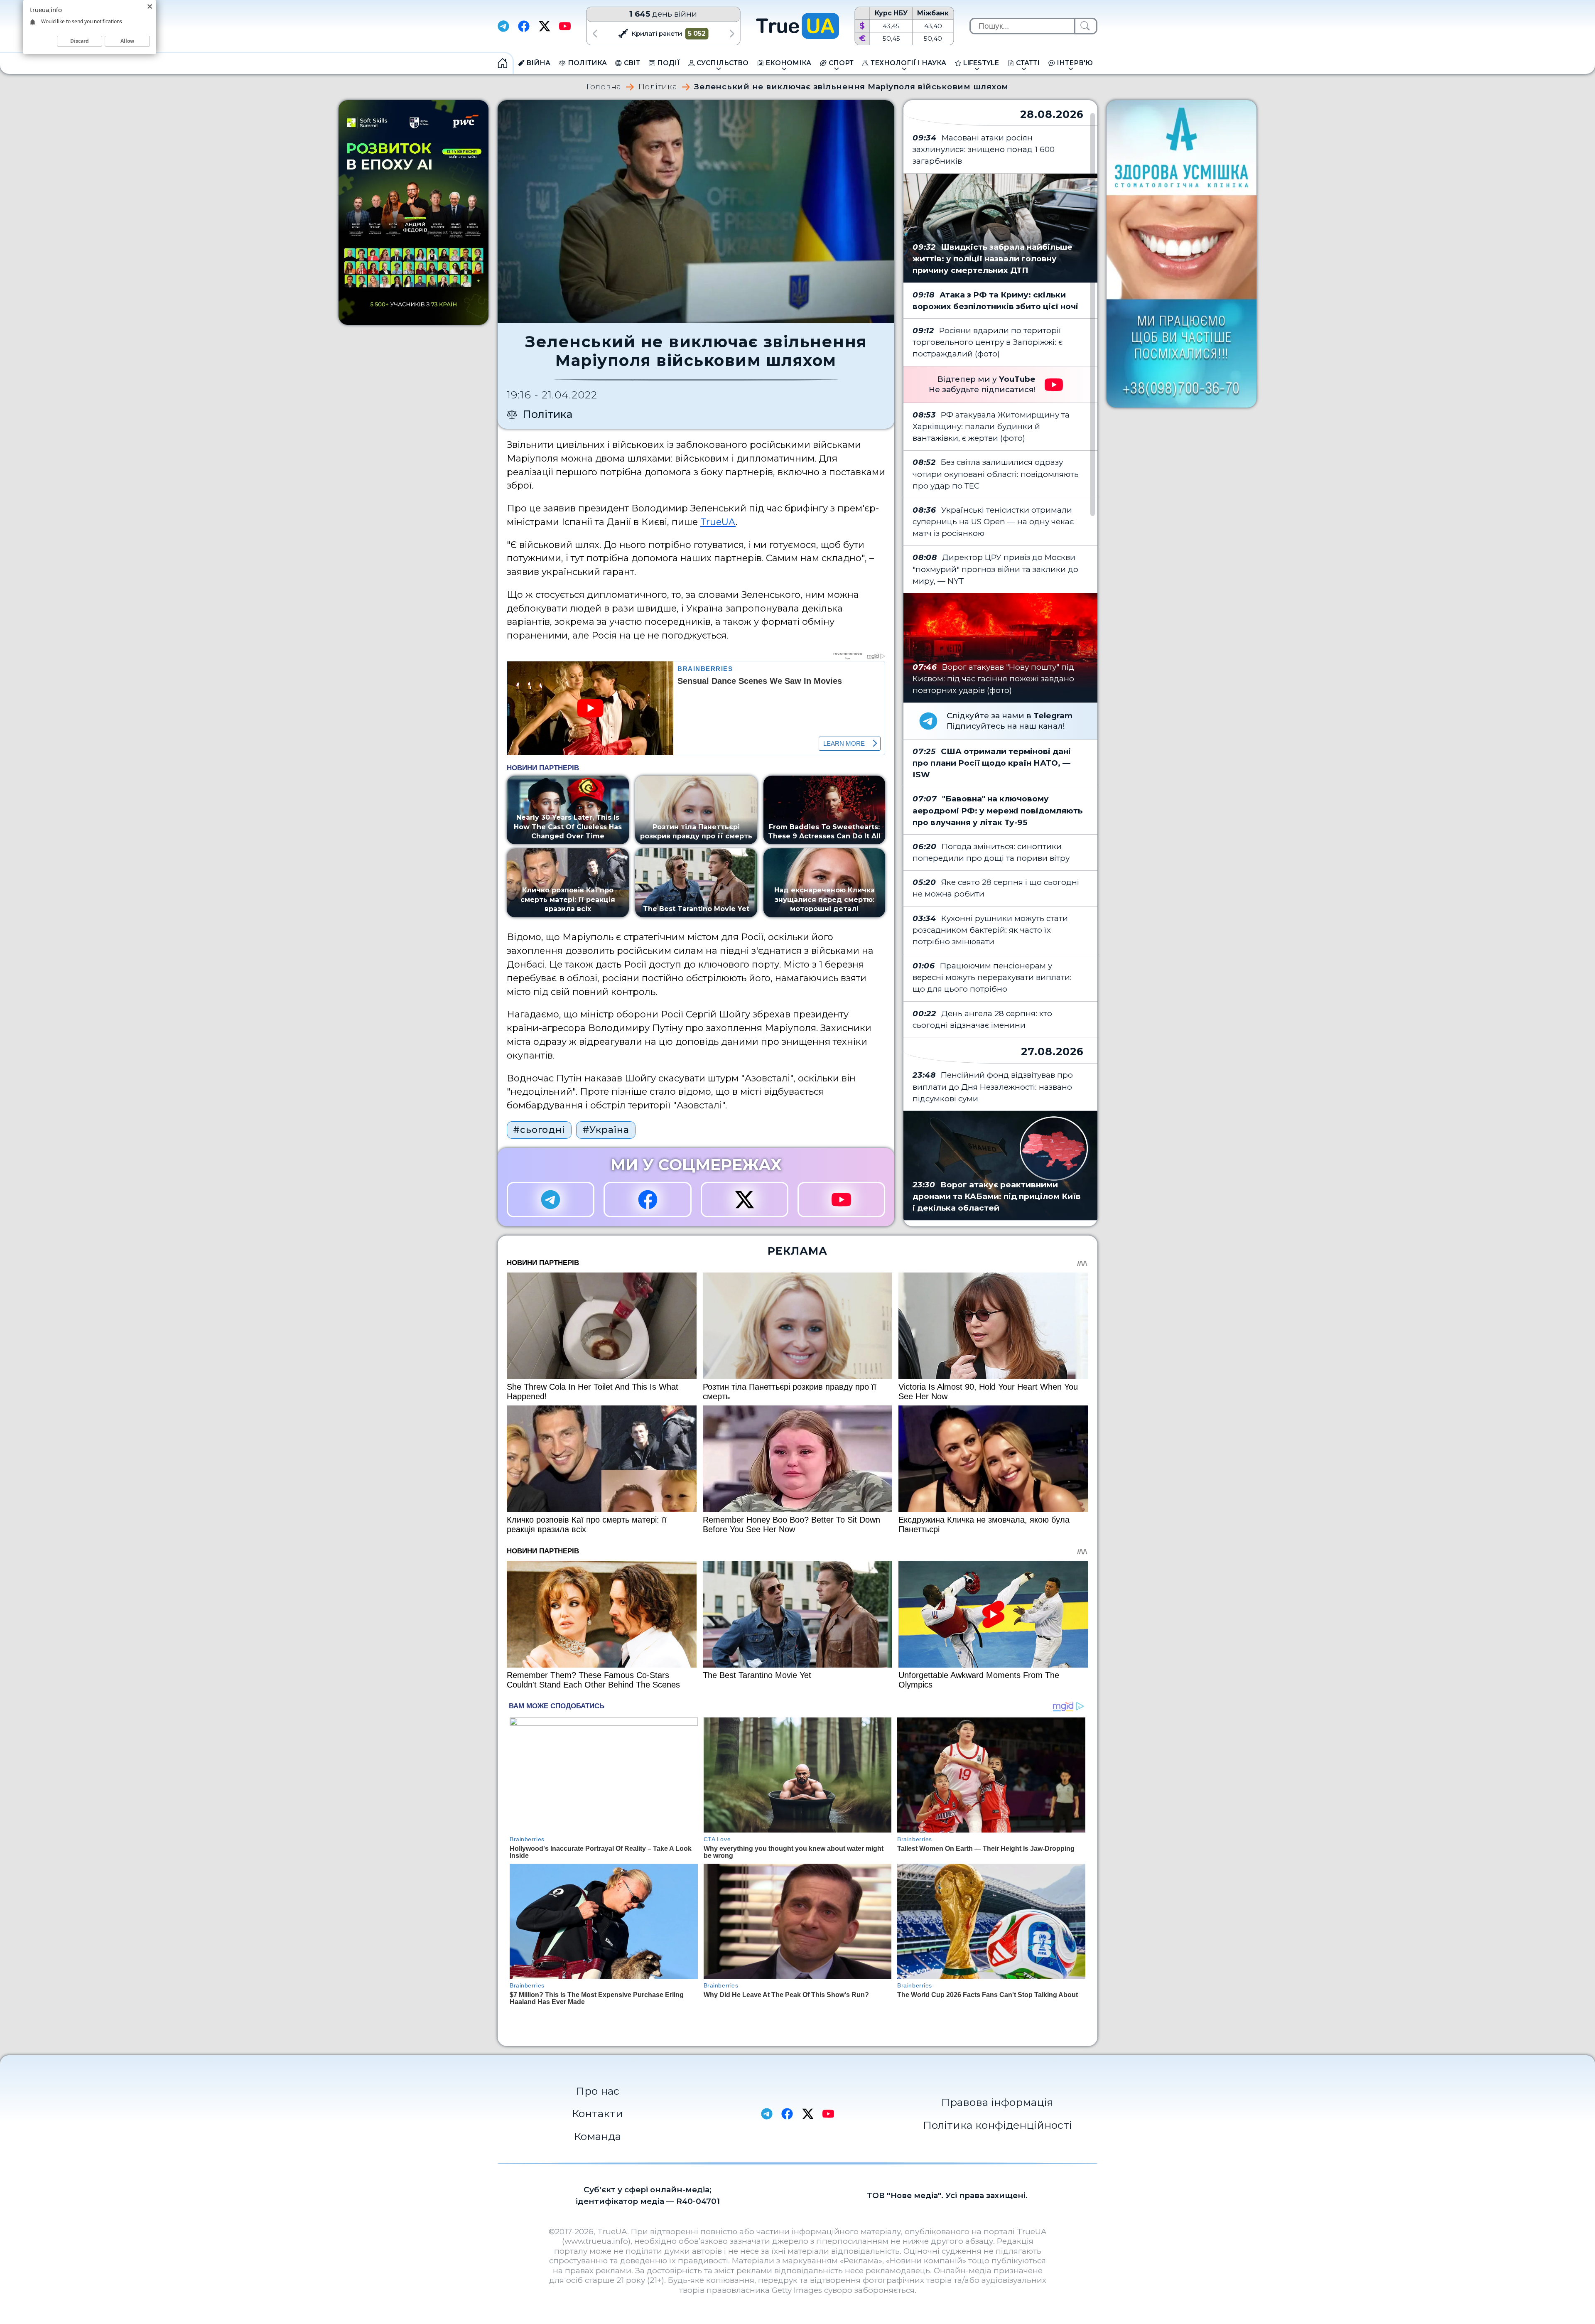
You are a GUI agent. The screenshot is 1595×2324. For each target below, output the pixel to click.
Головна (604, 87)
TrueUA (718, 522)
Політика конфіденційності (997, 2125)
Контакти (598, 2113)
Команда (598, 2136)
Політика (658, 87)
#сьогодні (539, 1130)
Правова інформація (997, 2102)
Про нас (598, 2091)
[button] (595, 33)
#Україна (606, 1130)
